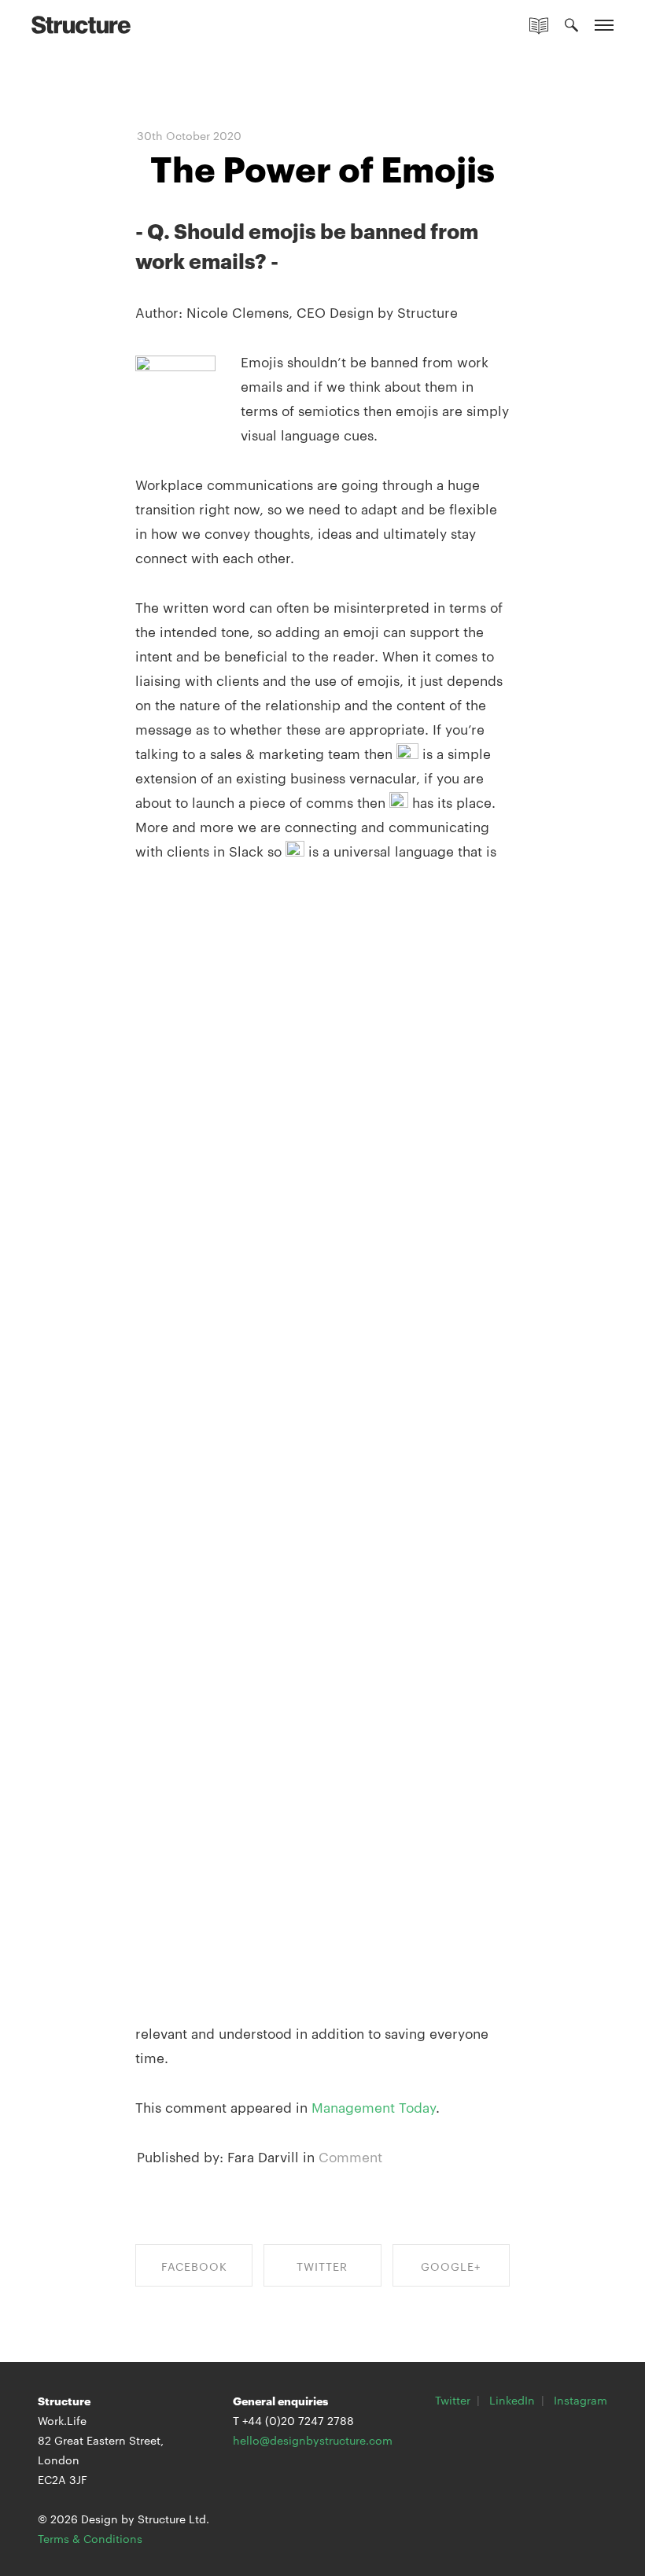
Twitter (453, 2400)
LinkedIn (512, 2400)
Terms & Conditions (90, 2538)
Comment (350, 2156)
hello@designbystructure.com (313, 2440)
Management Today (372, 2106)
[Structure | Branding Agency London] (81, 24)
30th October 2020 (189, 135)
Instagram (580, 2400)
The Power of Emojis (322, 167)
